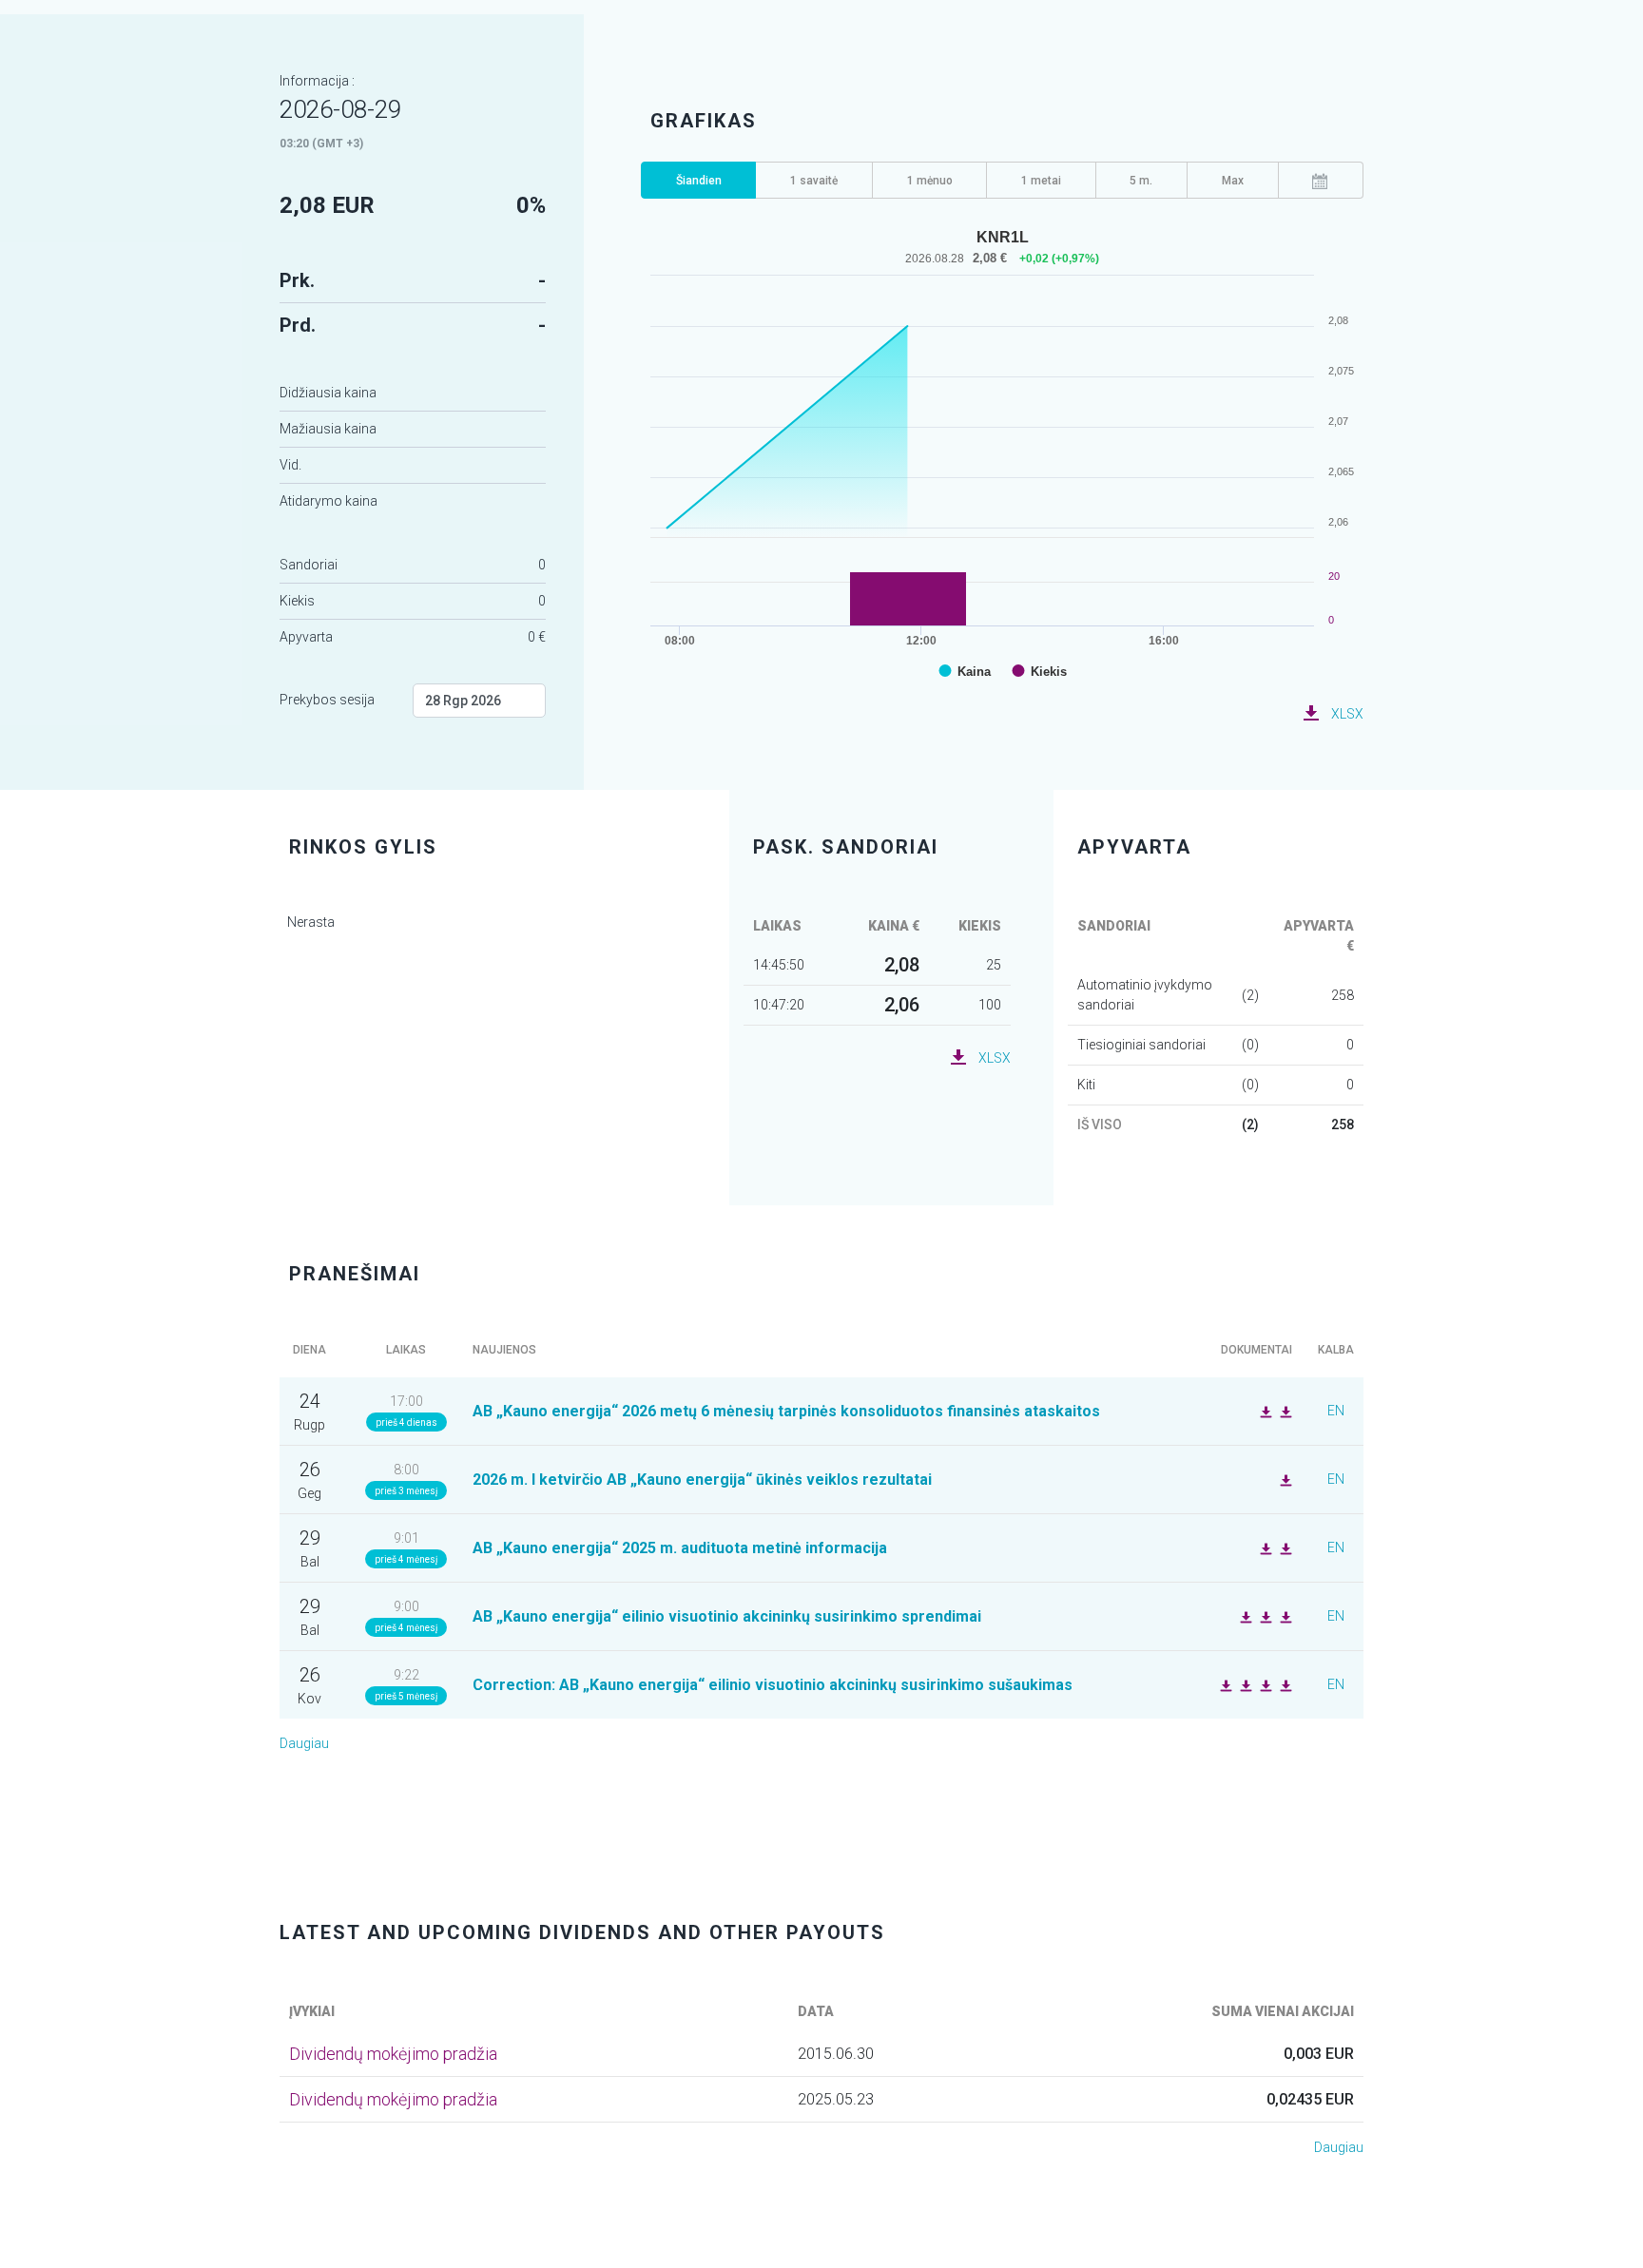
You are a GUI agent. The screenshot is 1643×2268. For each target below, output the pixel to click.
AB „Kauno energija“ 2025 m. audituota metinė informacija (680, 1548)
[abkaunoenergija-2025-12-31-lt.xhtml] (1284, 1547)
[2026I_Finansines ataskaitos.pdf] (1284, 1479)
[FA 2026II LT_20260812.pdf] (1284, 1411)
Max (1233, 181)
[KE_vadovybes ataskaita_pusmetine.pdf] (1264, 1411)
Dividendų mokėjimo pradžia (393, 2054)
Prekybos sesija (327, 700)
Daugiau (304, 1743)
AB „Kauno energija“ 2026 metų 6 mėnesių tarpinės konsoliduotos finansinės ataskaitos (786, 1411)
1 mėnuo (930, 181)
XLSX (1347, 714)
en (1336, 1411)
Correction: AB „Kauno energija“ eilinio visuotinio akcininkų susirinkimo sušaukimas (773, 1685)
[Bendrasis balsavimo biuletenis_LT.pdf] (1264, 1684)
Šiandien (699, 181)
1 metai (1041, 181)
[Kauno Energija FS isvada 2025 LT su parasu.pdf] (1264, 1547)
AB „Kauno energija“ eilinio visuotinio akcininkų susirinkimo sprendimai (727, 1616)
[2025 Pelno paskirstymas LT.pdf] (1244, 1616)
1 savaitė (814, 181)
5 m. (1141, 181)
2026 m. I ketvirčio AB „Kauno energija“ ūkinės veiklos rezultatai (702, 1480)
